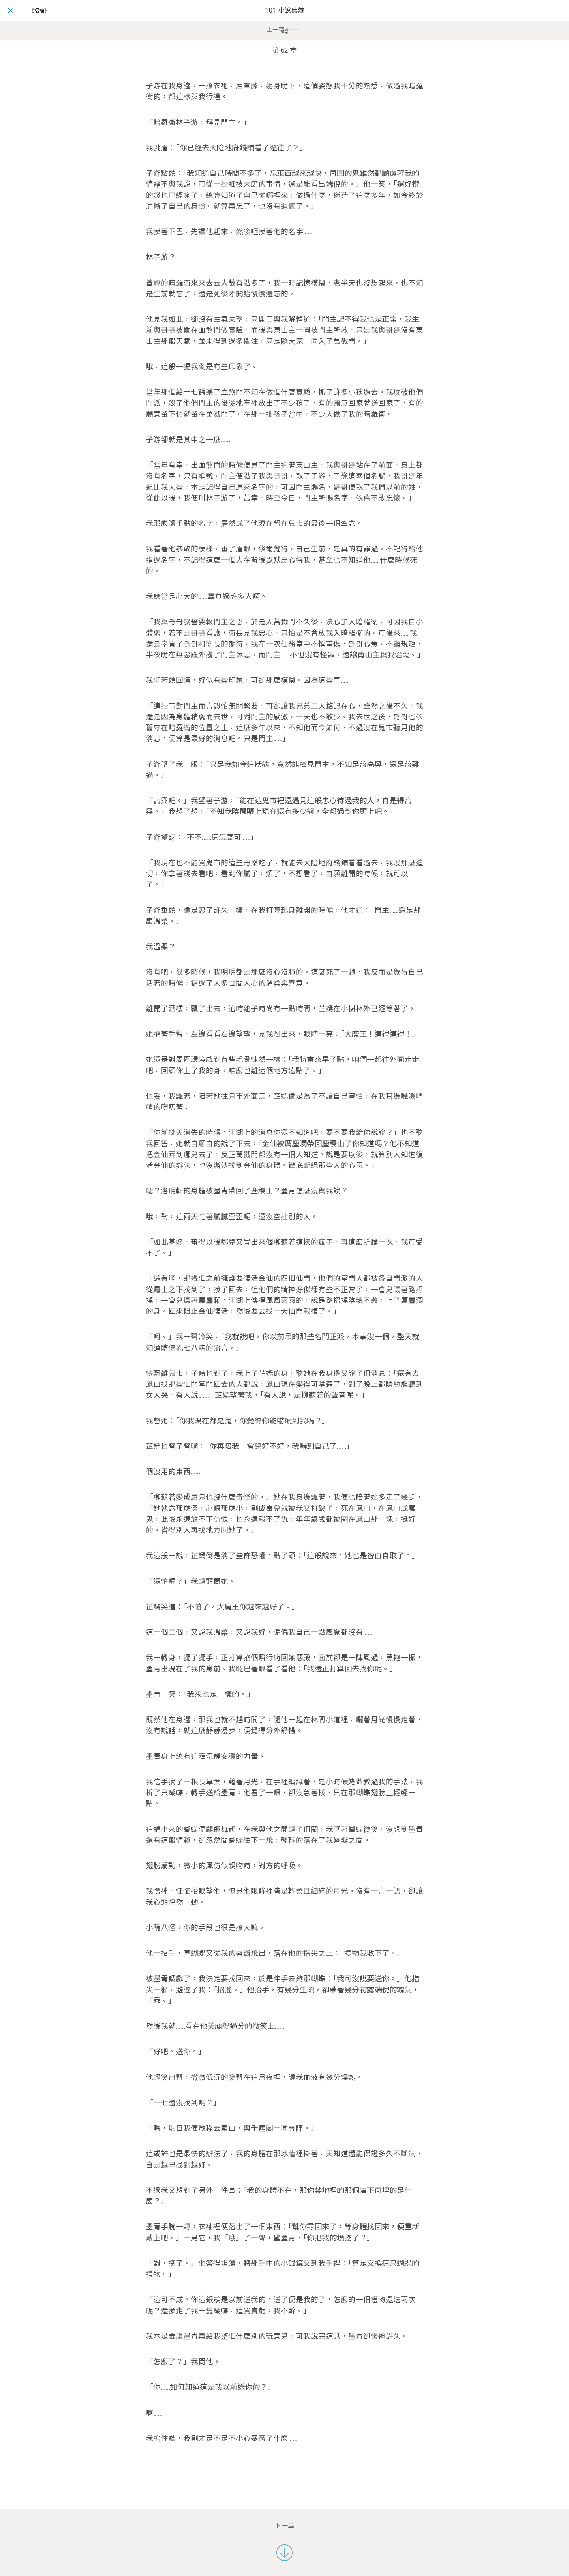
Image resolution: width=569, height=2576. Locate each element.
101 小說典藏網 (285, 21)
